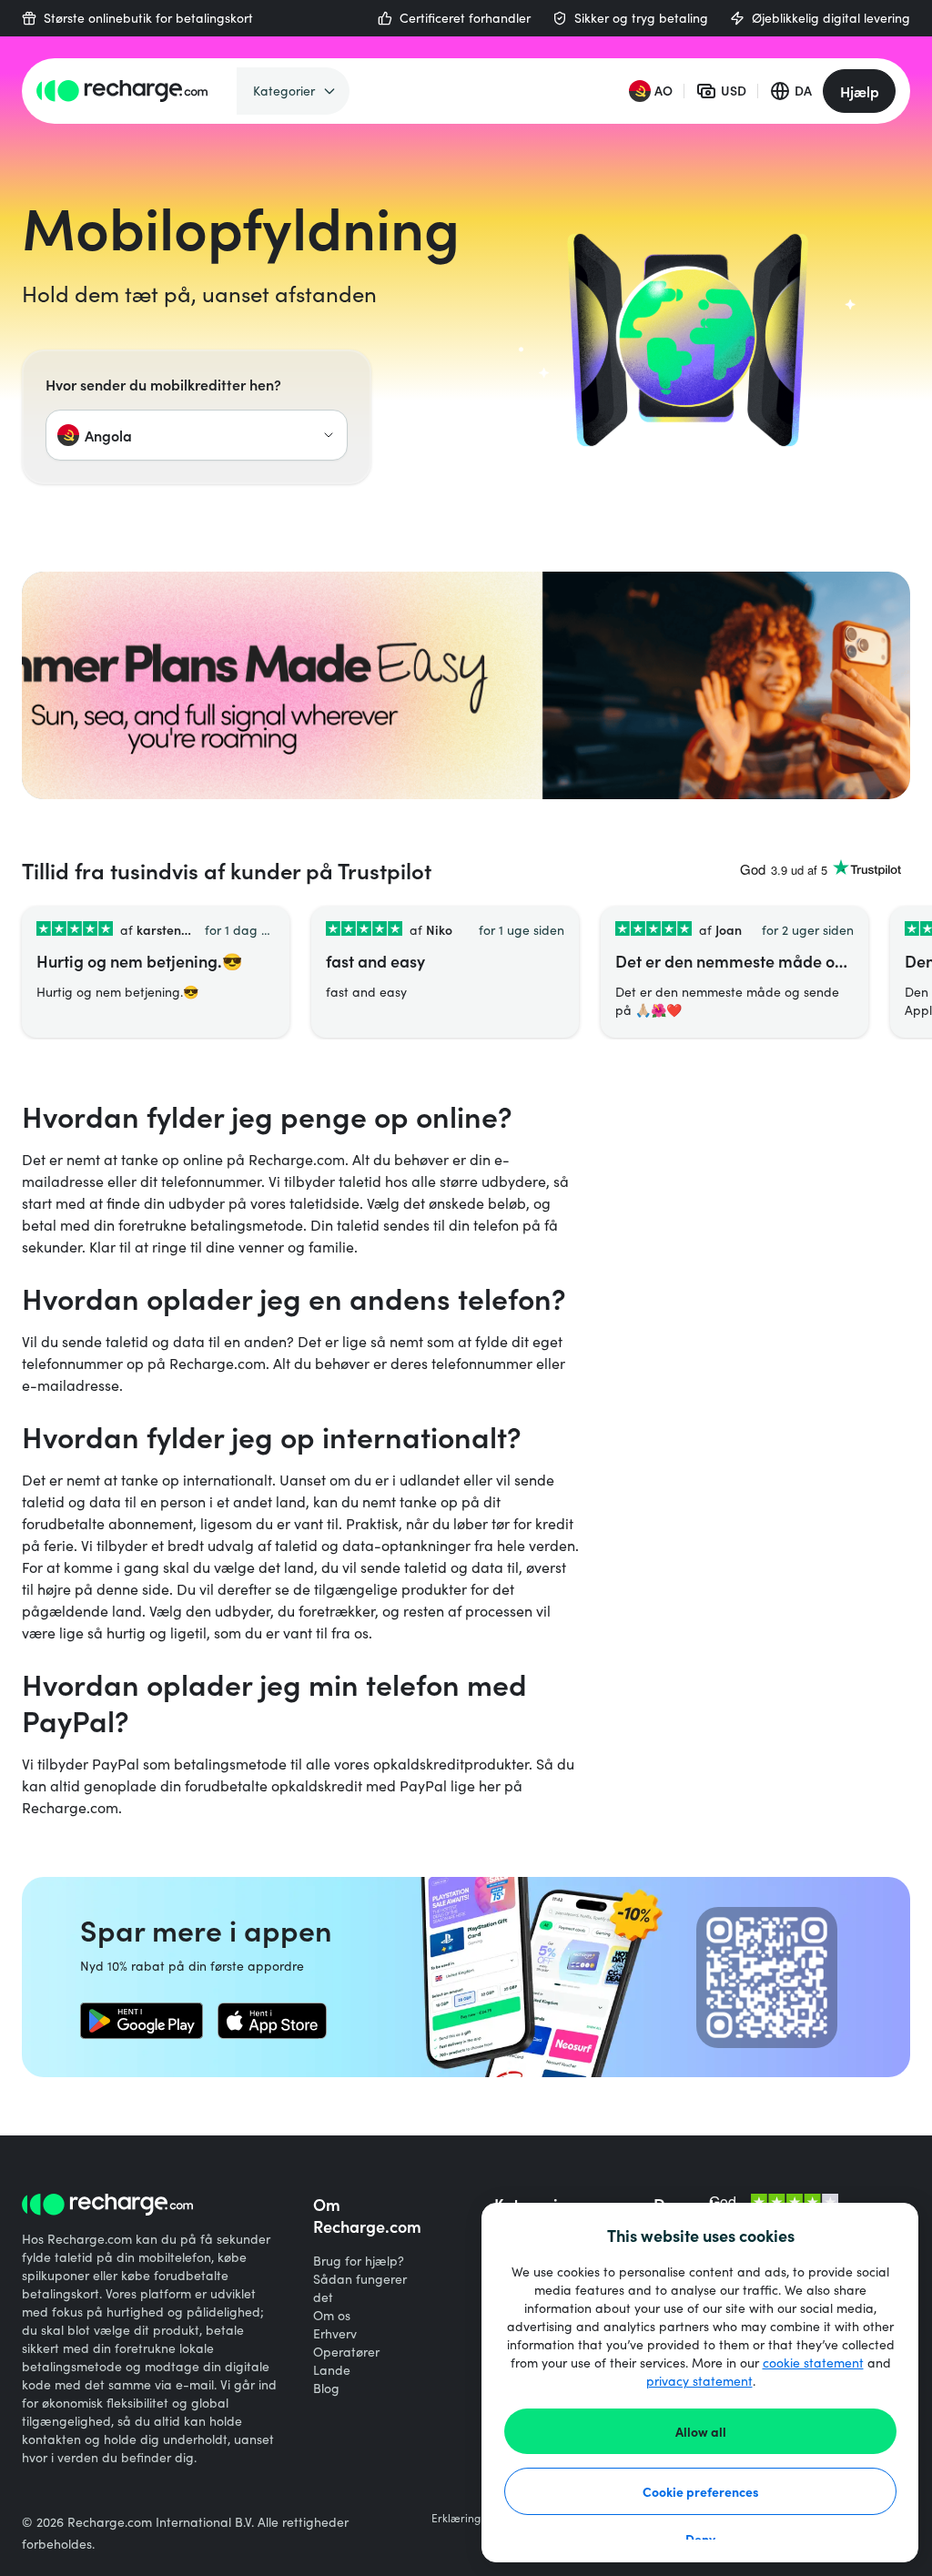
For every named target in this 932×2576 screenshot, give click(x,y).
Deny (700, 2539)
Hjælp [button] (860, 91)
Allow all (701, 2431)
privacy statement (699, 2381)
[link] (142, 2021)
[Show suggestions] (329, 435)
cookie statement (813, 2363)
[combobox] (197, 435)
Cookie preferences (701, 2491)
